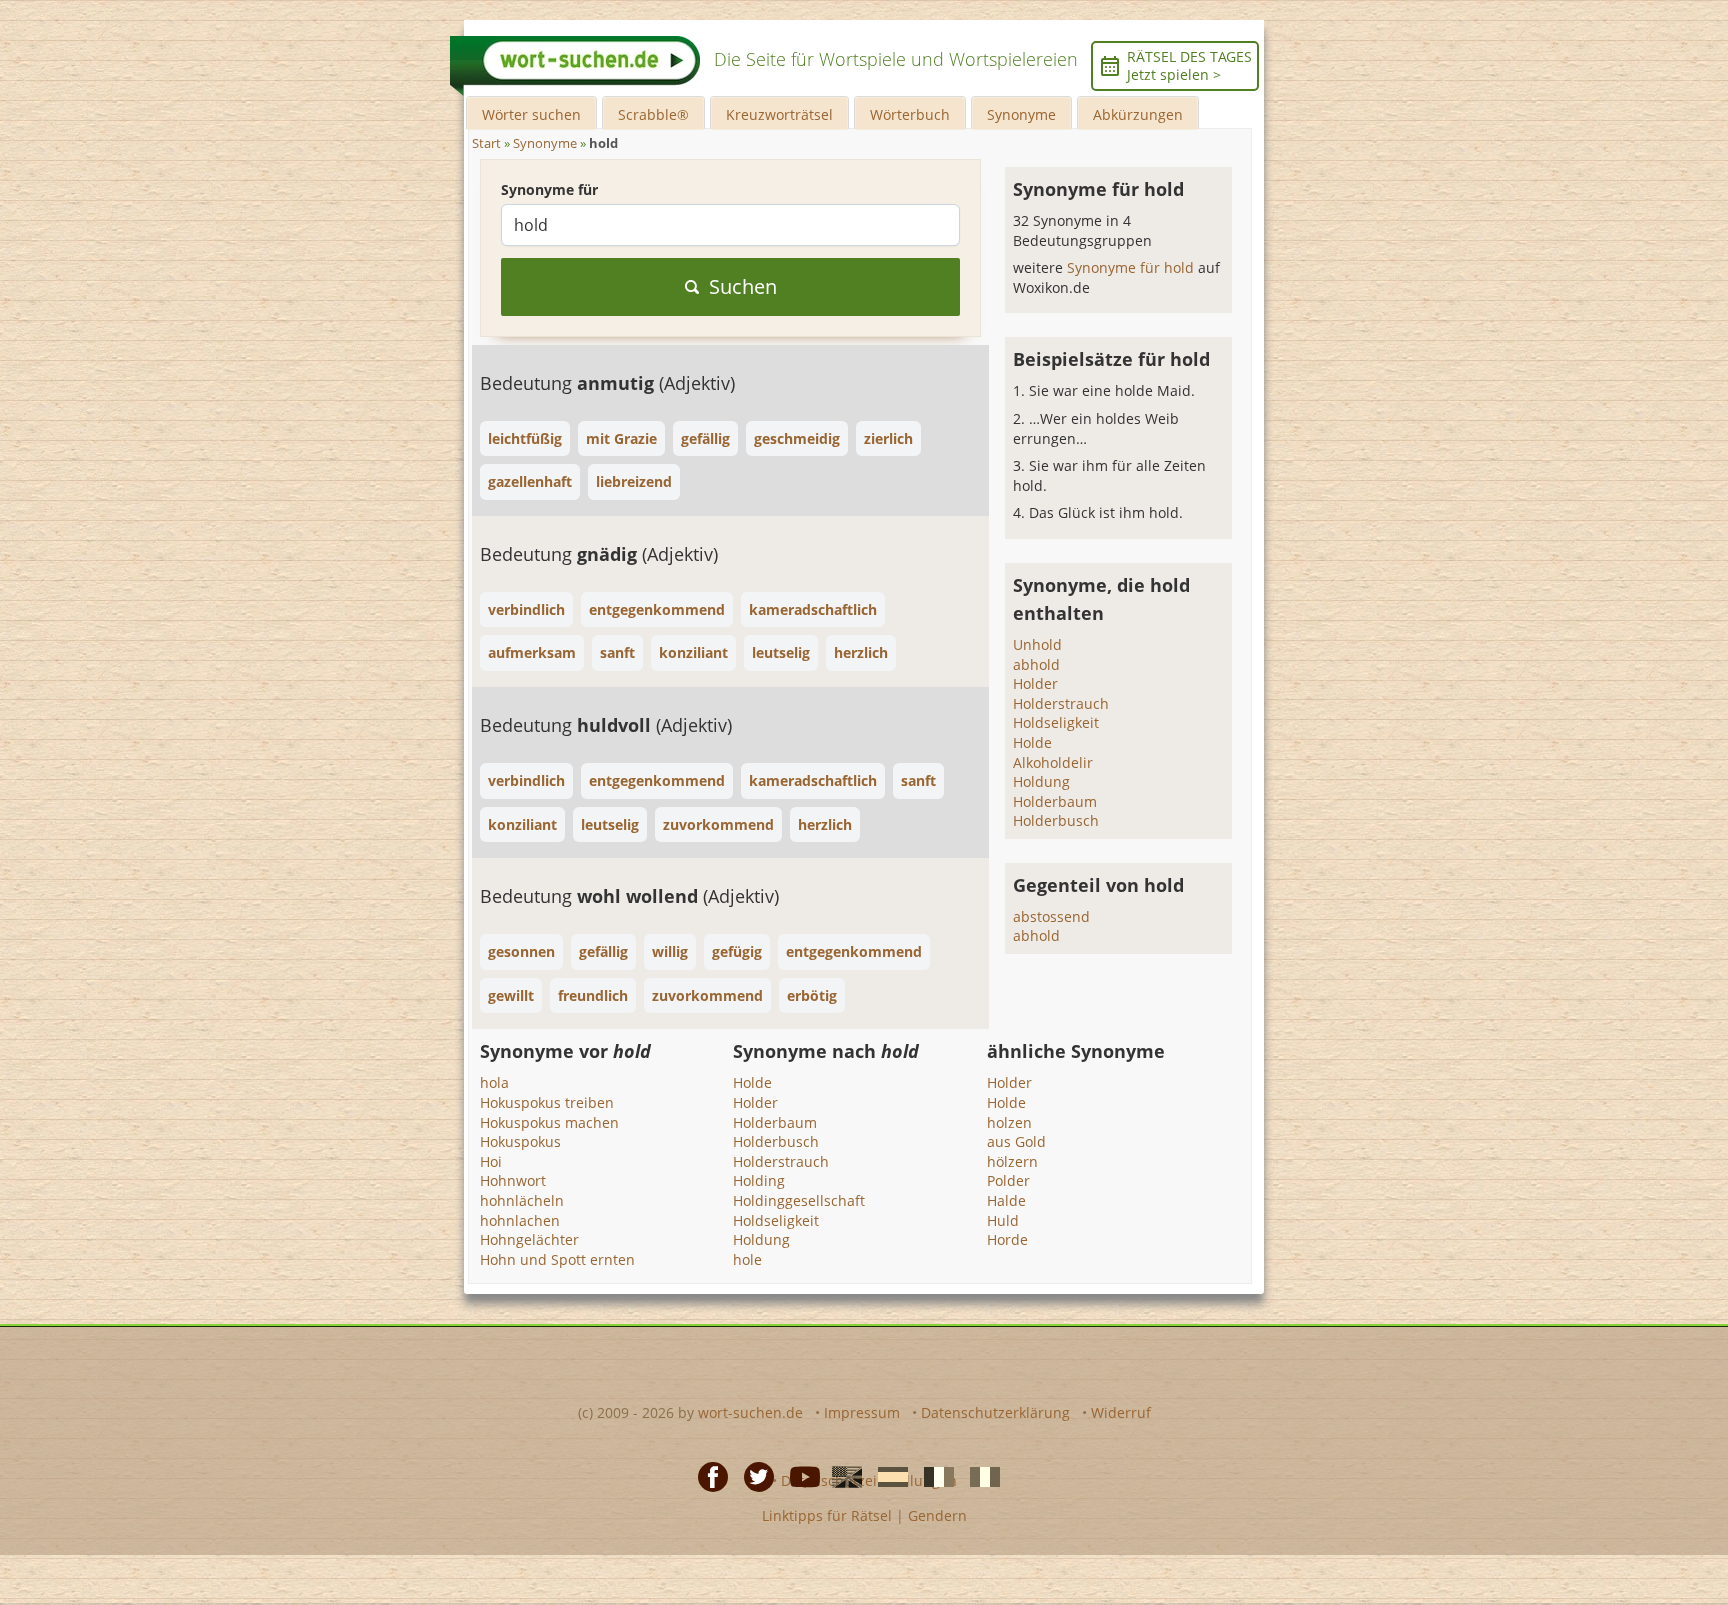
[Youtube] (799, 1475)
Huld (1003, 1220)
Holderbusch (1056, 820)
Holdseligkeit (1056, 722)
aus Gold (1016, 1141)
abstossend (1051, 916)
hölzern (1012, 1161)
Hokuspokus (520, 1141)
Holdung (1041, 781)
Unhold (1037, 644)
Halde (1006, 1200)
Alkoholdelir (1053, 762)
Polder (1008, 1180)
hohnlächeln (522, 1200)
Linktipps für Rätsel (827, 1515)
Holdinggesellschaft (799, 1200)
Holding (759, 1180)
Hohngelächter (529, 1239)
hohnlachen (520, 1220)
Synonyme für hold (1132, 267)
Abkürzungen (1138, 114)
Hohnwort (513, 1180)
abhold (1036, 664)
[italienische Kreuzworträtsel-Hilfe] (979, 1475)
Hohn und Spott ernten (557, 1259)
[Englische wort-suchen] (841, 1475)
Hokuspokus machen (549, 1122)
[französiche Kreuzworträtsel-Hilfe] (933, 1475)
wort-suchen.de (750, 1412)
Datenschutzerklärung (995, 1412)
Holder (1035, 683)
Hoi (491, 1161)
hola (494, 1082)
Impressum (862, 1412)
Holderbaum (1055, 801)
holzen (1009, 1122)
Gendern (937, 1515)
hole (747, 1259)
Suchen (743, 286)
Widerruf (1121, 1412)
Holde (1032, 742)
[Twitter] (753, 1475)
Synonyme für (549, 189)
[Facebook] (707, 1475)
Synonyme (1021, 114)
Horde (1007, 1239)
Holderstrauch (1061, 703)
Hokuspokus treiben (547, 1102)
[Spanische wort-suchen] (887, 1475)
